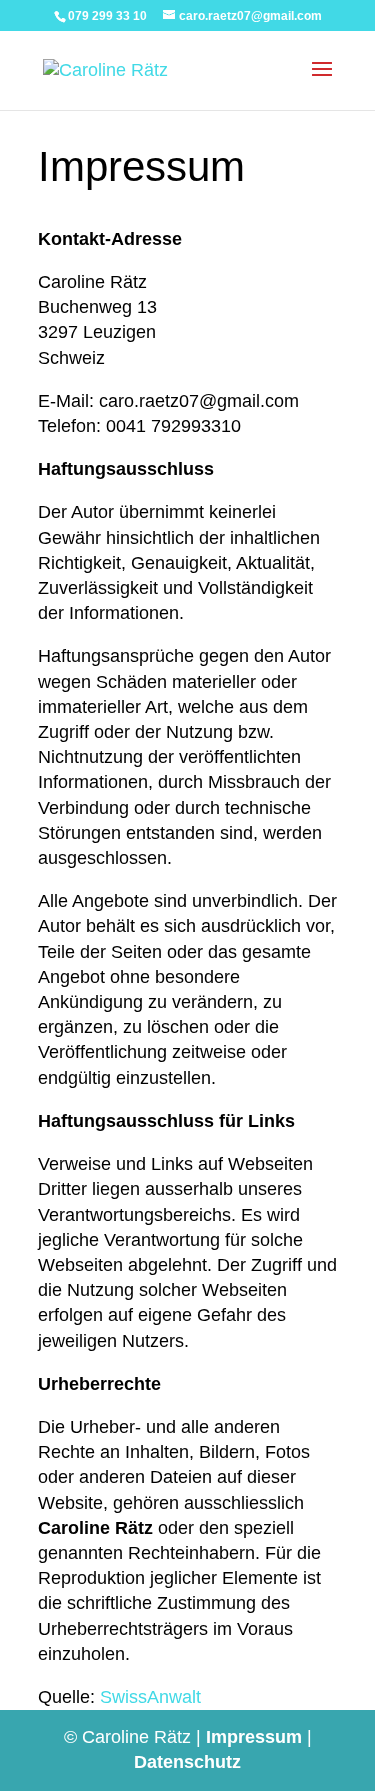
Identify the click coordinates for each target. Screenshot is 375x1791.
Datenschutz (187, 1762)
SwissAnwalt (150, 1697)
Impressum (254, 1737)
